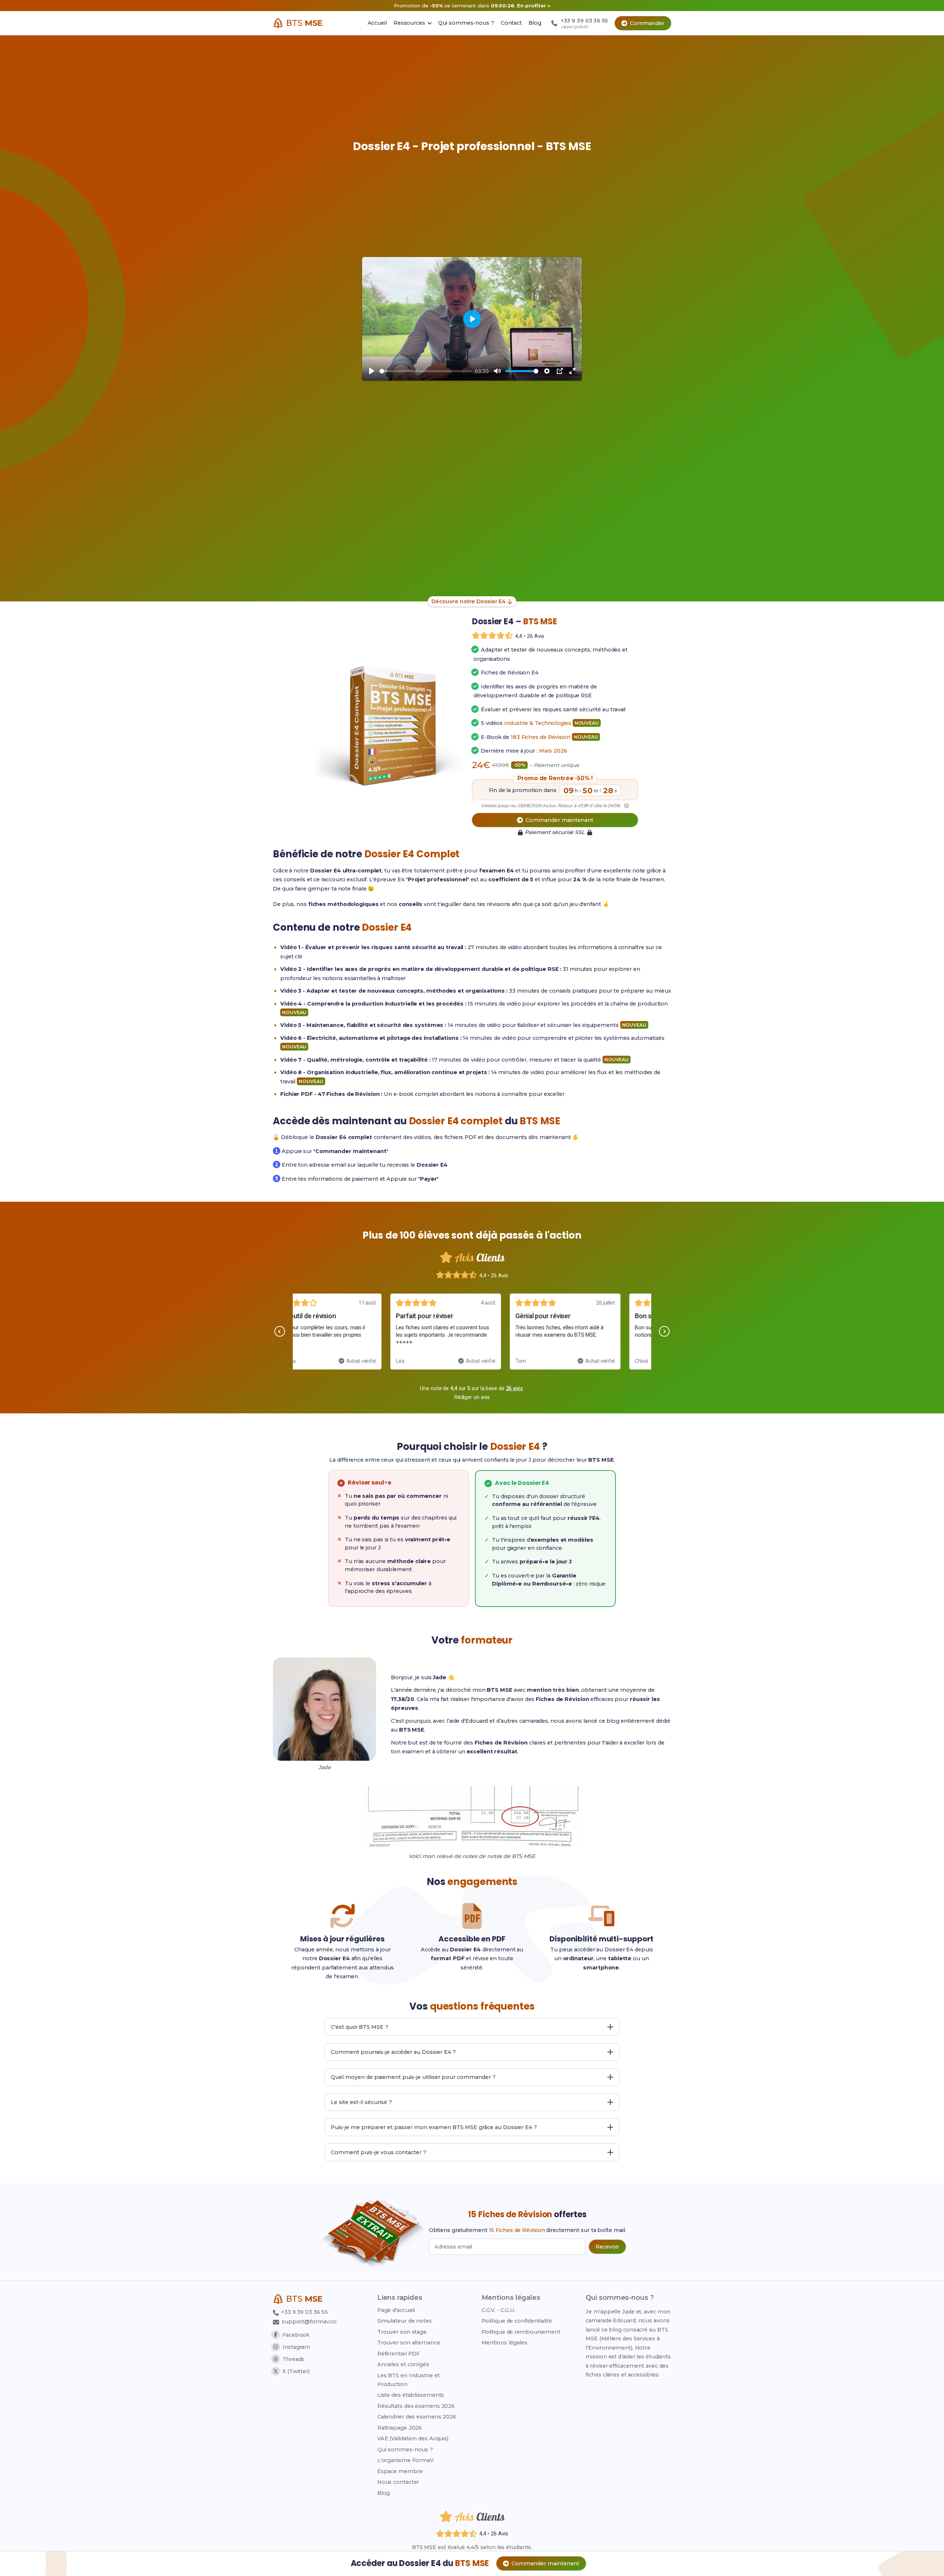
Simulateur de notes (405, 2321)
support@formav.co (309, 2322)
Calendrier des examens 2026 (417, 2417)
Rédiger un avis (472, 1397)
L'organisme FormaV (405, 2460)
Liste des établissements (411, 2395)
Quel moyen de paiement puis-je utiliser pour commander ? (413, 2077)
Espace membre (400, 2471)
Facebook (296, 2335)
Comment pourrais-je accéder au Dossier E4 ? (393, 2052)
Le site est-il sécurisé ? (361, 2102)
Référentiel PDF (399, 2354)
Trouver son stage (402, 2332)
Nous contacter (398, 2482)
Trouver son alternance (409, 2343)
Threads (293, 2359)
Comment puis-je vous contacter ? (379, 2152)
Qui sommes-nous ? (405, 2450)
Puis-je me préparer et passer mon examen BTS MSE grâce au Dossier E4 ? (434, 2127)
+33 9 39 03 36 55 (304, 2312)
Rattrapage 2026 (400, 2428)
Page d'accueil (396, 2310)
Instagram (296, 2347)
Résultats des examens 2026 (416, 2406)
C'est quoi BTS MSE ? (360, 2027)
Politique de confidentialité (517, 2321)
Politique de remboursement (521, 2332)
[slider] (426, 371)
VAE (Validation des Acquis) (413, 2438)
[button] (280, 1331)
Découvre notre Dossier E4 (469, 601)
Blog (384, 2493)
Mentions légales (504, 2343)
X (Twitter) (296, 2371)
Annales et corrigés (403, 2364)
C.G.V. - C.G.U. (499, 2310)
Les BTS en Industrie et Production (409, 2380)
